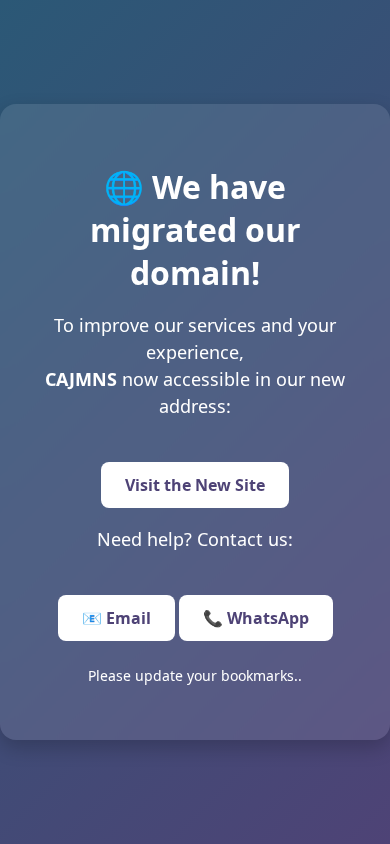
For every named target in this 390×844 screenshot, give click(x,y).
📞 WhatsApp (256, 618)
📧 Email (116, 618)
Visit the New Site (195, 485)
